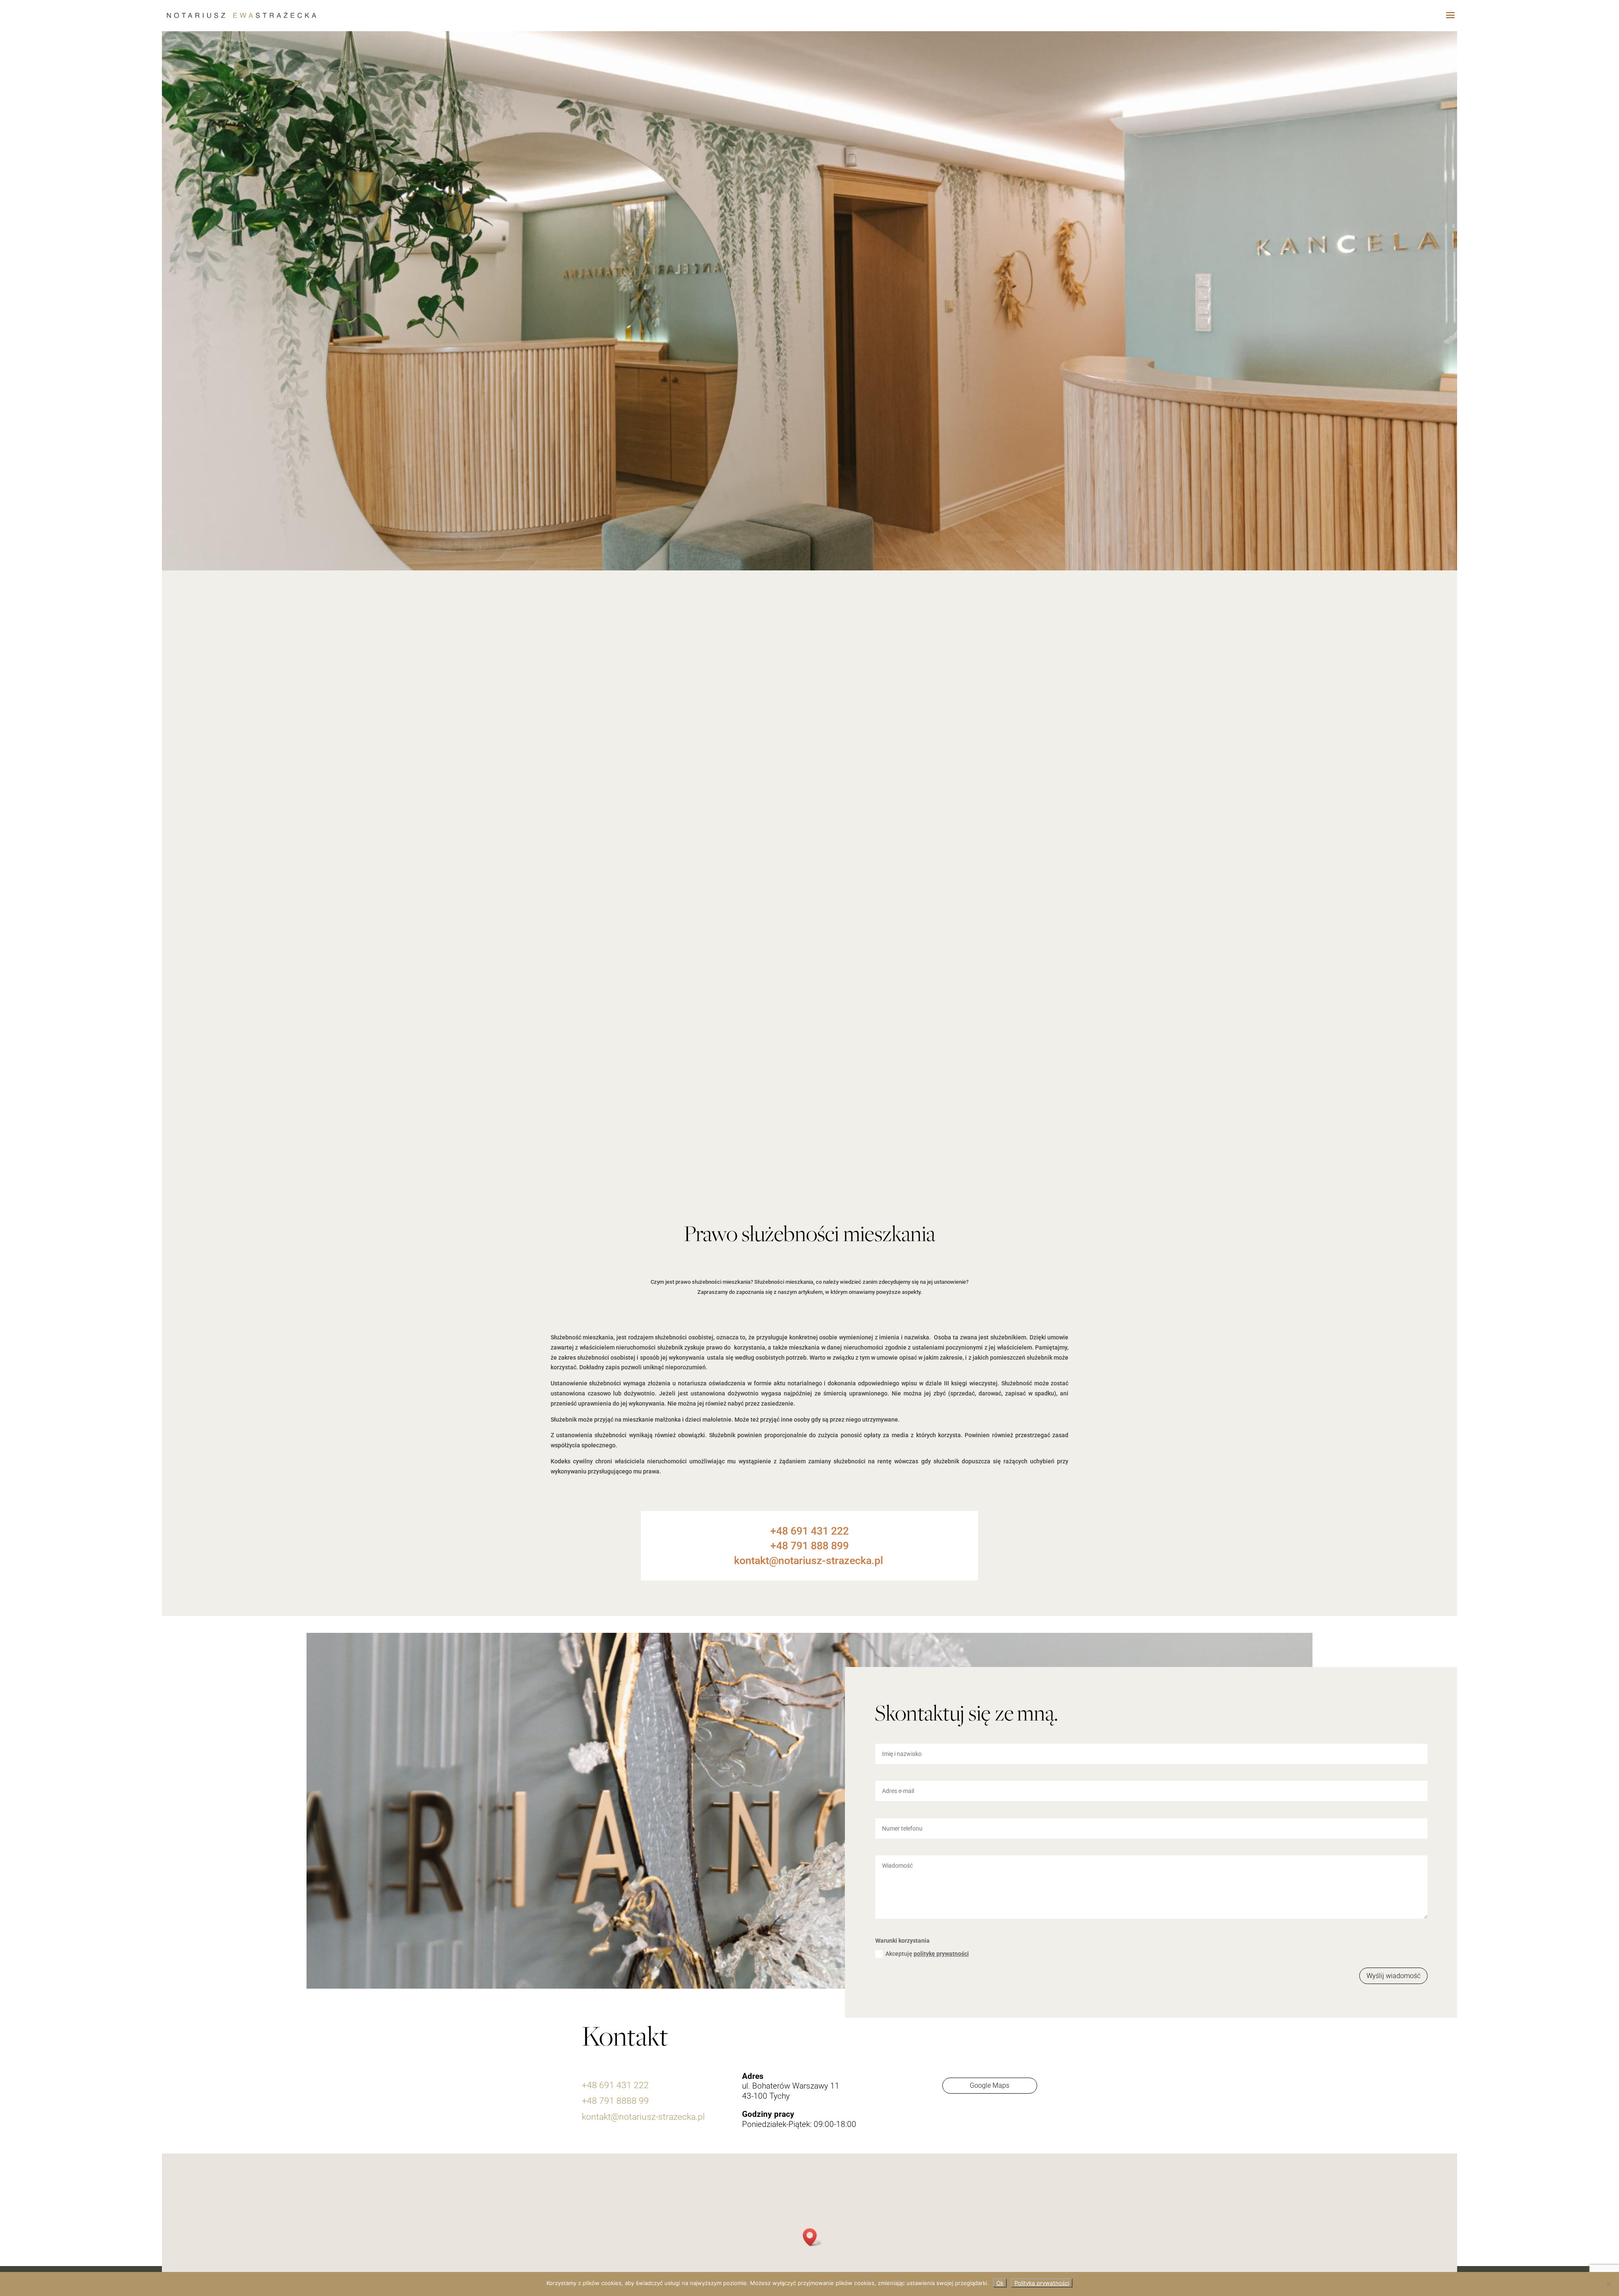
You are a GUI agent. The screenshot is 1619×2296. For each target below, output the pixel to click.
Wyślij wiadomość (1393, 1976)
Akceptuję (927, 1954)
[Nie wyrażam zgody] (1608, 2284)
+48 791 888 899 (809, 1546)
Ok (1000, 2283)
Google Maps (990, 2085)
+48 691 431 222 (615, 2085)
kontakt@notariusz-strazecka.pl (643, 2117)
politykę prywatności (941, 1954)
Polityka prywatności (1042, 2283)
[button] (812, 2237)
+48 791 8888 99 (615, 2101)
